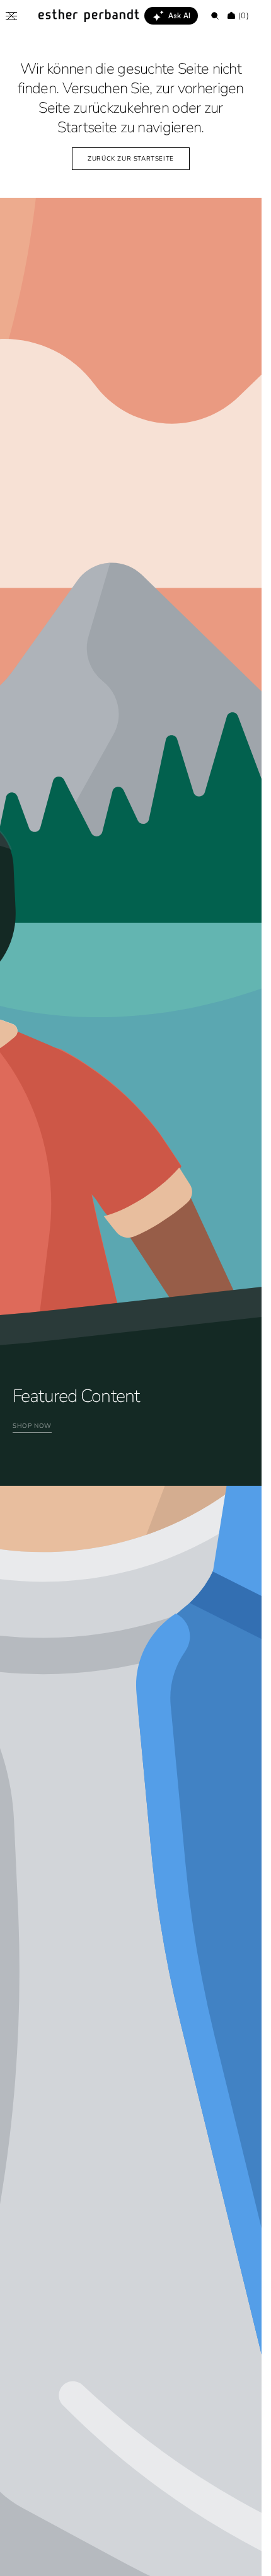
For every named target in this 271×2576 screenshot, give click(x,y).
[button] (11, 16)
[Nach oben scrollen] (243, 2557)
